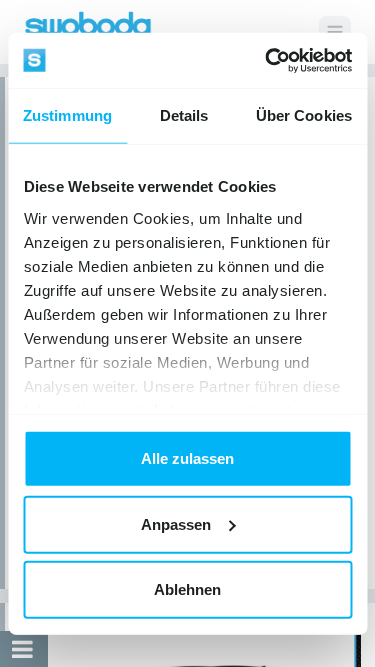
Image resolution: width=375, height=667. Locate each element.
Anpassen (176, 523)
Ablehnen (187, 589)
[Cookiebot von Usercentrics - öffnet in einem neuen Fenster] (267, 60)
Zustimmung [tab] (67, 115)
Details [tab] (184, 115)
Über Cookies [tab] (304, 115)
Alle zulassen (187, 458)
